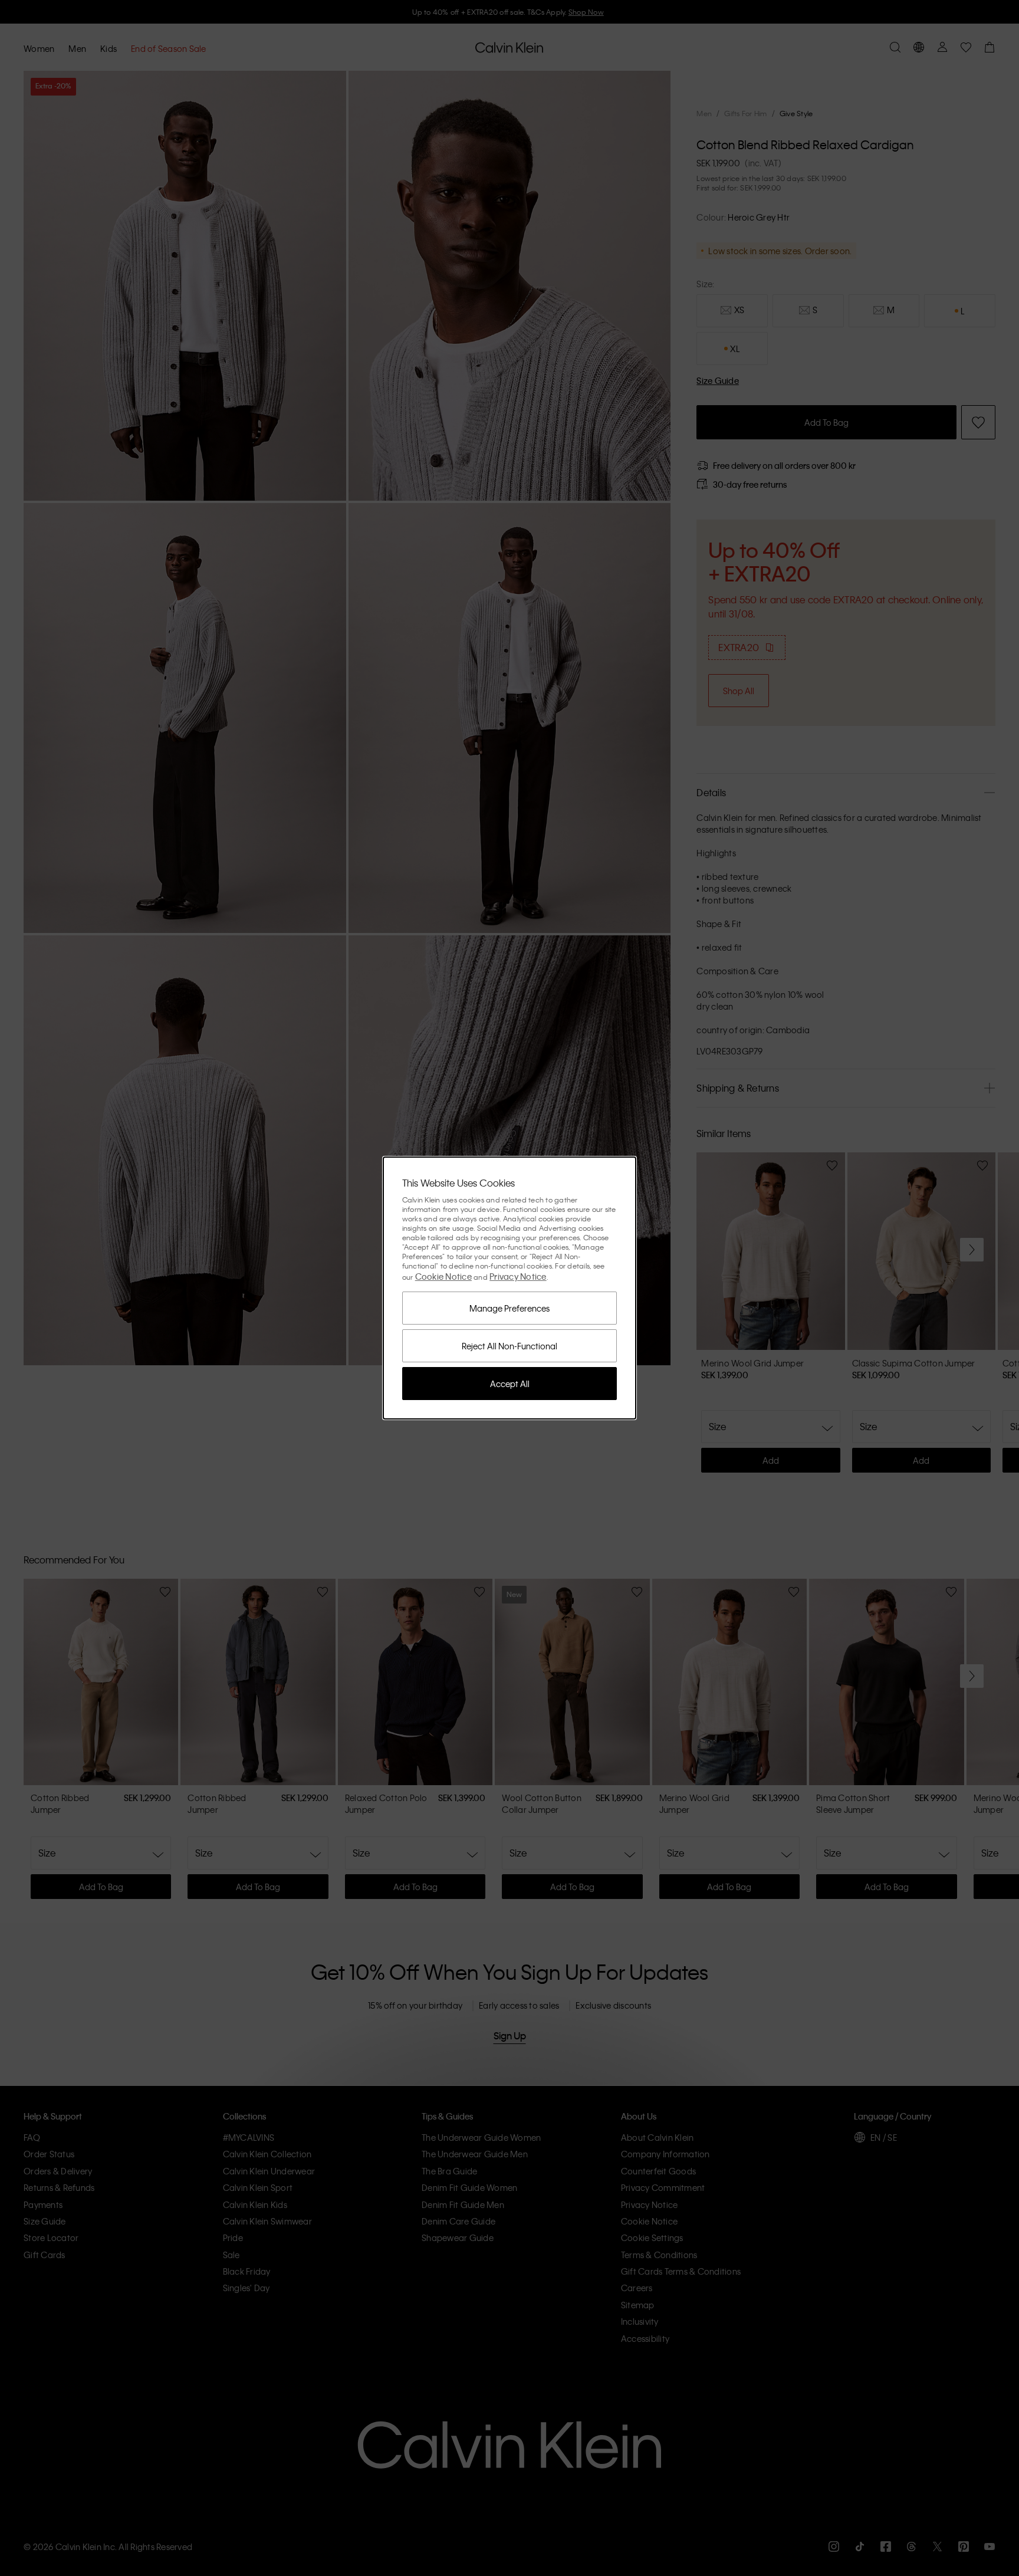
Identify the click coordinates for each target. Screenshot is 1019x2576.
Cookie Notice (443, 1276)
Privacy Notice (518, 1276)
